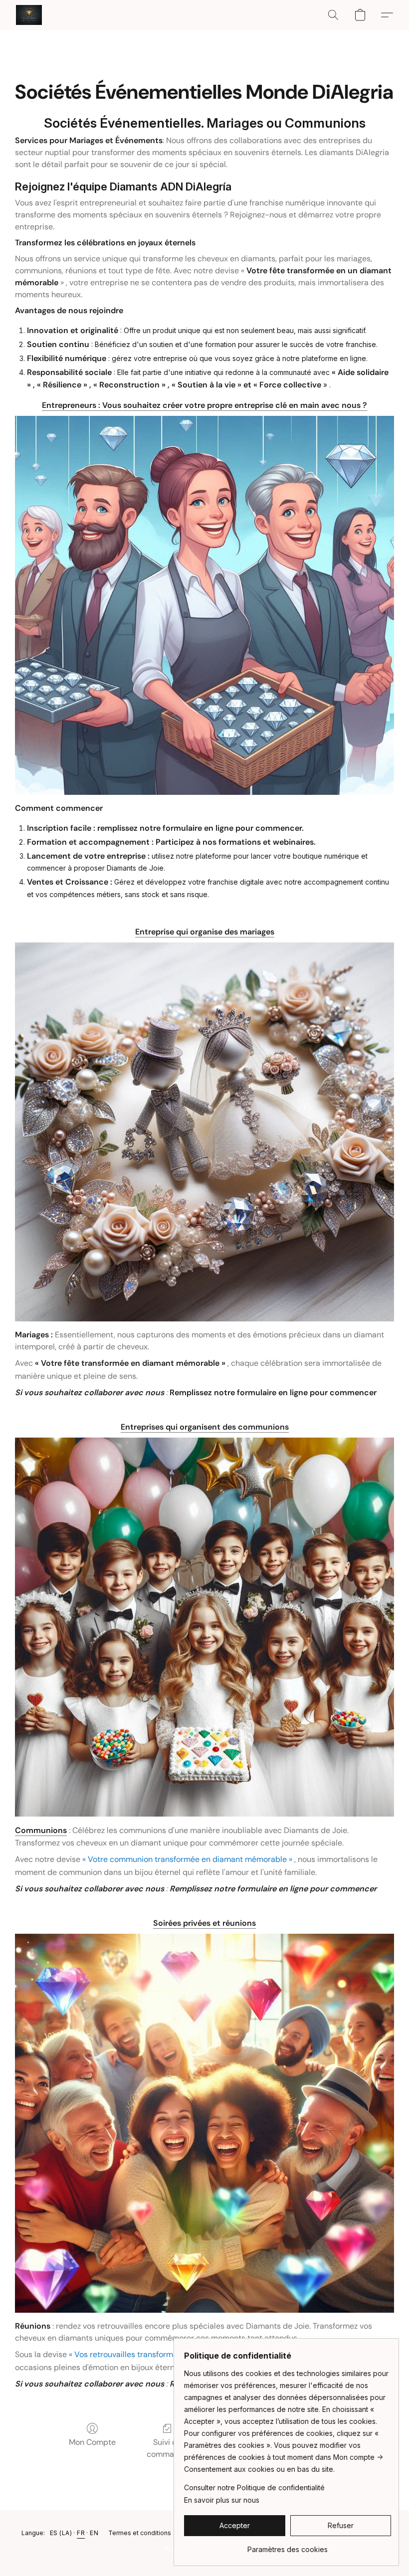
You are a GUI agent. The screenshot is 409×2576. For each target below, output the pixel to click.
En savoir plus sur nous (222, 2500)
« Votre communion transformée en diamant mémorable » (187, 1859)
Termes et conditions (140, 2533)
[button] (29, 15)
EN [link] (94, 2533)
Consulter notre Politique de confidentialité (254, 2487)
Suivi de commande (167, 2448)
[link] (288, 2546)
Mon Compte (92, 2442)
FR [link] (81, 2533)
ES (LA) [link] (61, 2533)
